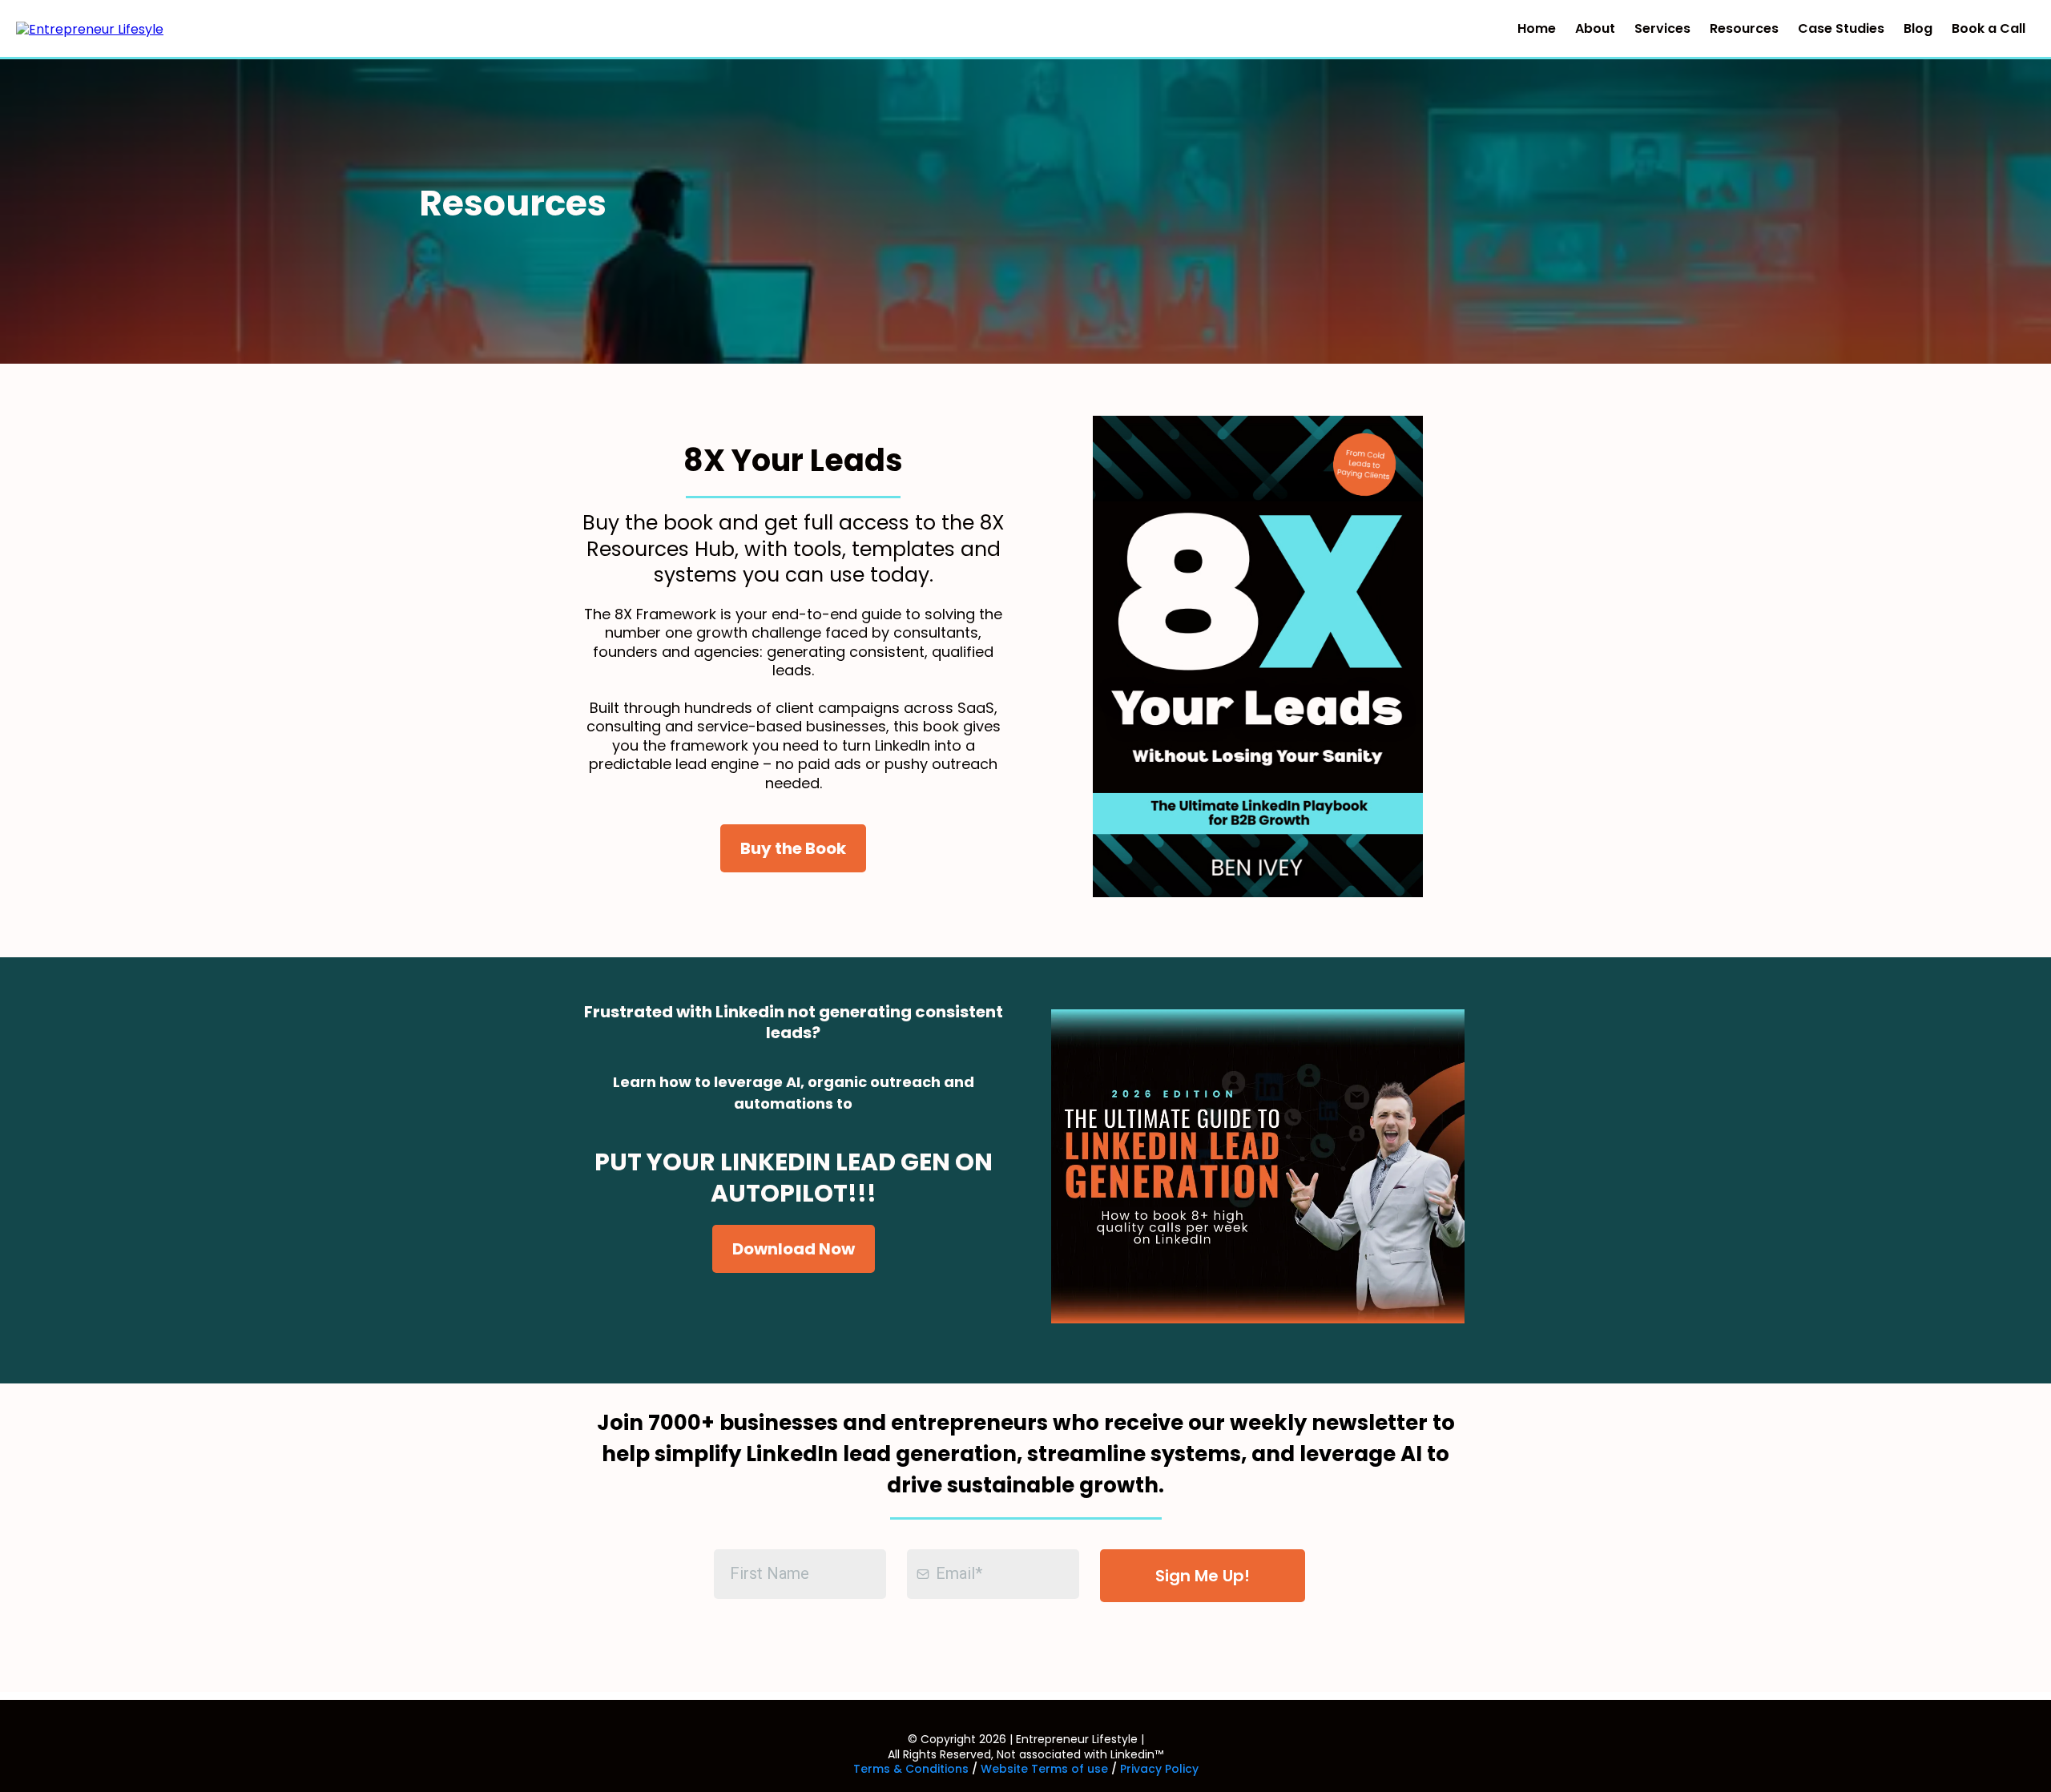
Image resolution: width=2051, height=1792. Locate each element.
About (1595, 28)
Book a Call (1989, 28)
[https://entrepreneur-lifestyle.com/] (90, 28)
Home (1537, 28)
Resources (1744, 28)
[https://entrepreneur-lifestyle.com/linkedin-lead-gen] (1258, 1167)
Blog (1918, 28)
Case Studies (1841, 28)
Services (1662, 28)
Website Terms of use (1044, 1769)
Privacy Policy (1159, 1769)
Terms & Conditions (911, 1769)
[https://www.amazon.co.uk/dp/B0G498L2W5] (1258, 656)
